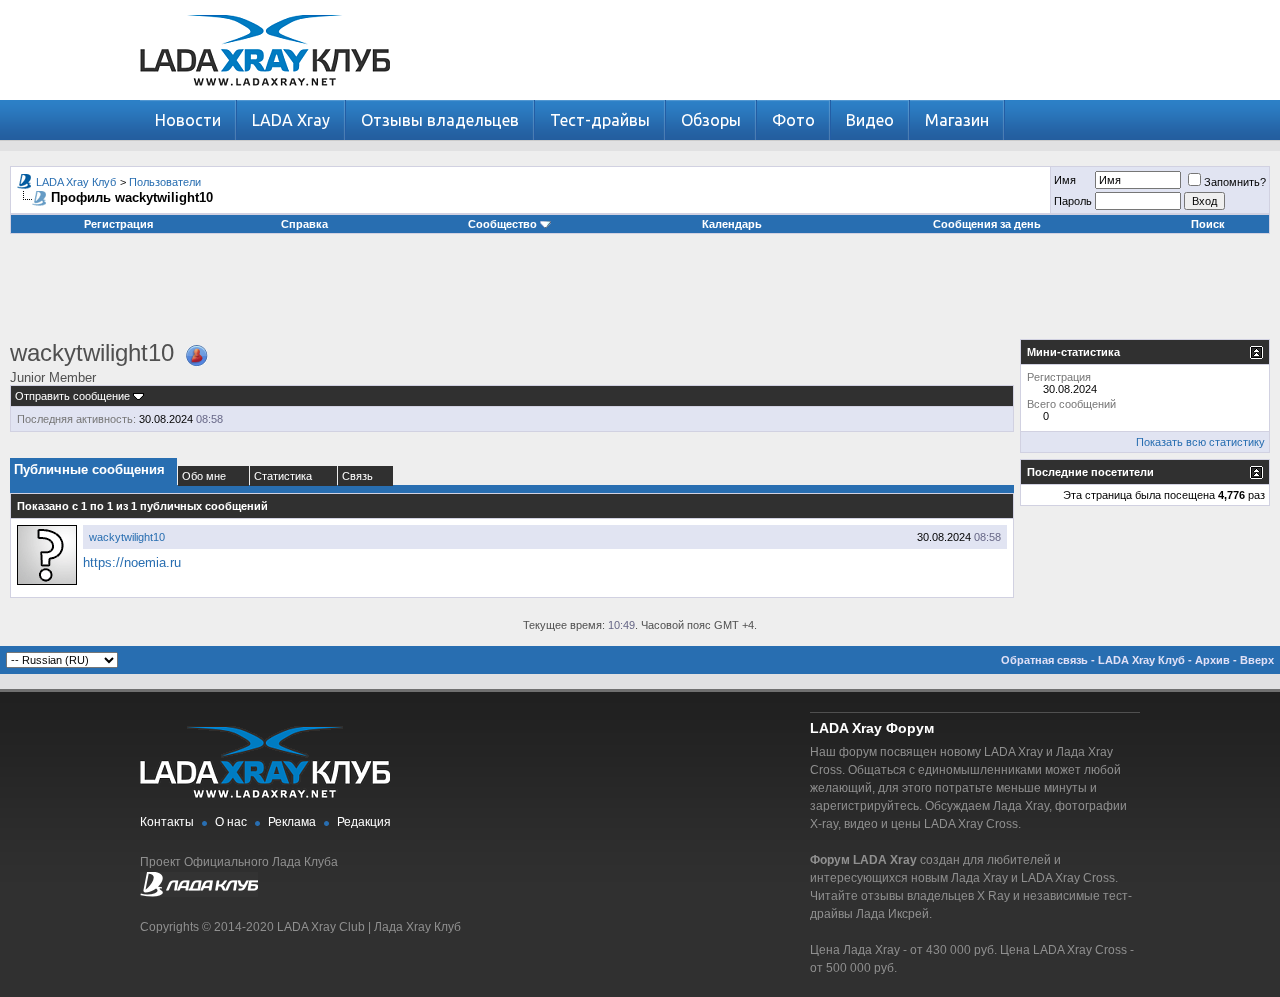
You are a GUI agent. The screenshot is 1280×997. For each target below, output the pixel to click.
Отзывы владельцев (440, 120)
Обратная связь (1044, 660)
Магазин (957, 120)
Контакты (167, 822)
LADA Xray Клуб (76, 182)
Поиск (1208, 224)
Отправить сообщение (72, 396)
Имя (1065, 180)
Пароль (1073, 201)
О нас (231, 822)
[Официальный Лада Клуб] (199, 893)
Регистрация (118, 224)
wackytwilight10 (127, 537)
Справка (304, 224)
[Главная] (265, 95)
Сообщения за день (987, 224)
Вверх (1257, 660)
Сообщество (502, 224)
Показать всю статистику (1200, 442)
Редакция (364, 822)
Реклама (292, 822)
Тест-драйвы (600, 120)
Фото (793, 120)
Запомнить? (1235, 182)
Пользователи (165, 182)
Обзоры (711, 120)
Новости (188, 120)
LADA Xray (291, 120)
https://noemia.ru (132, 562)
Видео (870, 120)
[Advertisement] (640, 294)
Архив (1212, 660)
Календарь (732, 224)
